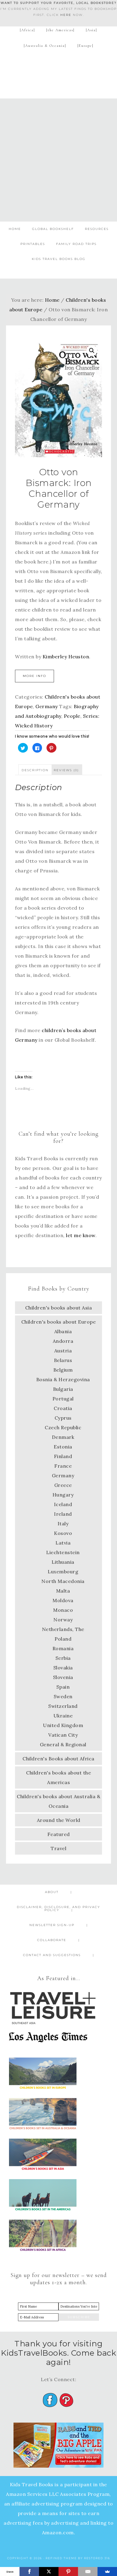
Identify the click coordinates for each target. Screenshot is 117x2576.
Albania (63, 1331)
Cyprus (63, 1418)
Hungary (63, 1495)
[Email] (88, 2571)
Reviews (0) (66, 770)
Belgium (63, 1370)
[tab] (35, 770)
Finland (63, 1456)
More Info (34, 676)
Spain (63, 1687)
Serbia (63, 1658)
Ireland (63, 1514)
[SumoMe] (107, 2571)
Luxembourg (63, 1572)
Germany (47, 706)
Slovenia (63, 1677)
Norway (63, 1620)
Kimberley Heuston (66, 657)
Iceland (63, 1504)
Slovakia (63, 1668)
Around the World (59, 1820)
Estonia (63, 1447)
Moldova (63, 1600)
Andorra (63, 1341)
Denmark (63, 1437)
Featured (59, 1834)
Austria (63, 1351)
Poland (63, 1639)
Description (35, 770)
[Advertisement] (58, 160)
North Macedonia (63, 1581)
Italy (63, 1524)
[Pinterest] (68, 2571)
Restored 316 (97, 2558)
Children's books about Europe (59, 1322)
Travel (58, 1848)
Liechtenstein (63, 1552)
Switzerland (63, 1706)
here (66, 15)
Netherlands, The (63, 1629)
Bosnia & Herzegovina (63, 1379)
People (72, 716)
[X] (49, 2571)
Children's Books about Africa (58, 1759)
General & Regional (63, 1744)
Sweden (63, 1696)
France (63, 1466)
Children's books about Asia (59, 1308)
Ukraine (63, 1716)
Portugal (63, 1399)
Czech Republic (63, 1427)
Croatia (63, 1408)
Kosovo (63, 1533)
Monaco (63, 1610)
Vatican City (63, 1735)
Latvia (63, 1543)
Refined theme (61, 2558)
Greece (63, 1485)
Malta (63, 1591)
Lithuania (63, 1562)
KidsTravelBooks (59, 72)
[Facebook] (29, 2571)
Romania (63, 1648)
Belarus (63, 1360)
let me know (81, 1235)
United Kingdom (63, 1725)
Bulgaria (63, 1389)
